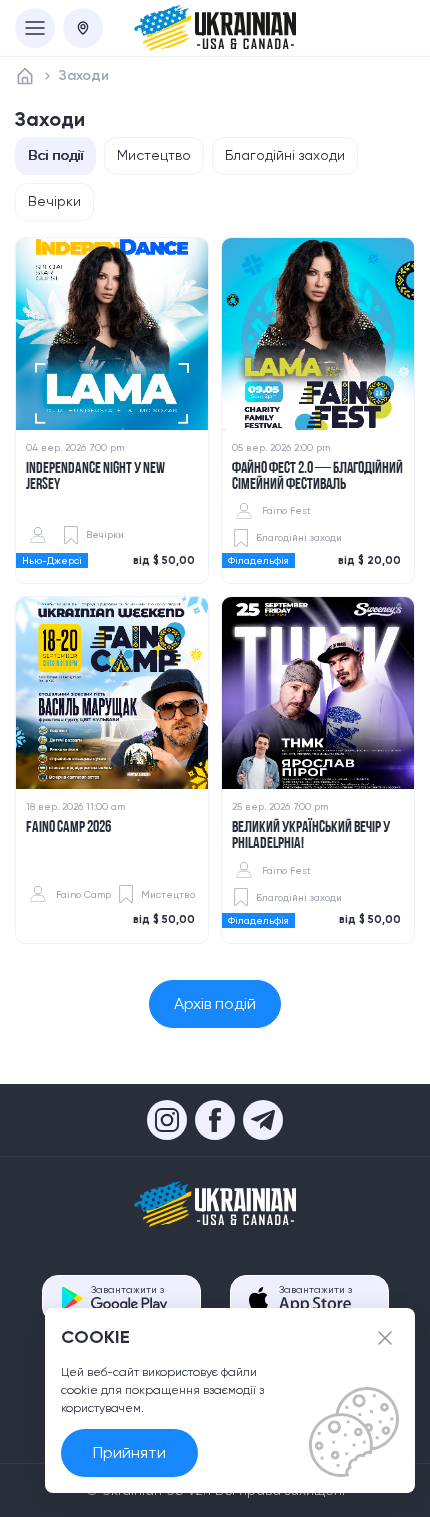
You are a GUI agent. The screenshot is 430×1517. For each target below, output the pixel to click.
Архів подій (215, 1003)
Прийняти (129, 1452)
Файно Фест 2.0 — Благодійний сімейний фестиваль (317, 477)
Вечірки (54, 201)
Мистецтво (154, 155)
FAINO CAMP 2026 (68, 828)
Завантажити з (127, 1289)
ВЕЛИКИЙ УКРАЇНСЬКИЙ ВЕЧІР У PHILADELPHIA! (311, 836)
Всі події (55, 155)
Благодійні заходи (285, 155)
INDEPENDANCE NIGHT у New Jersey (95, 477)
